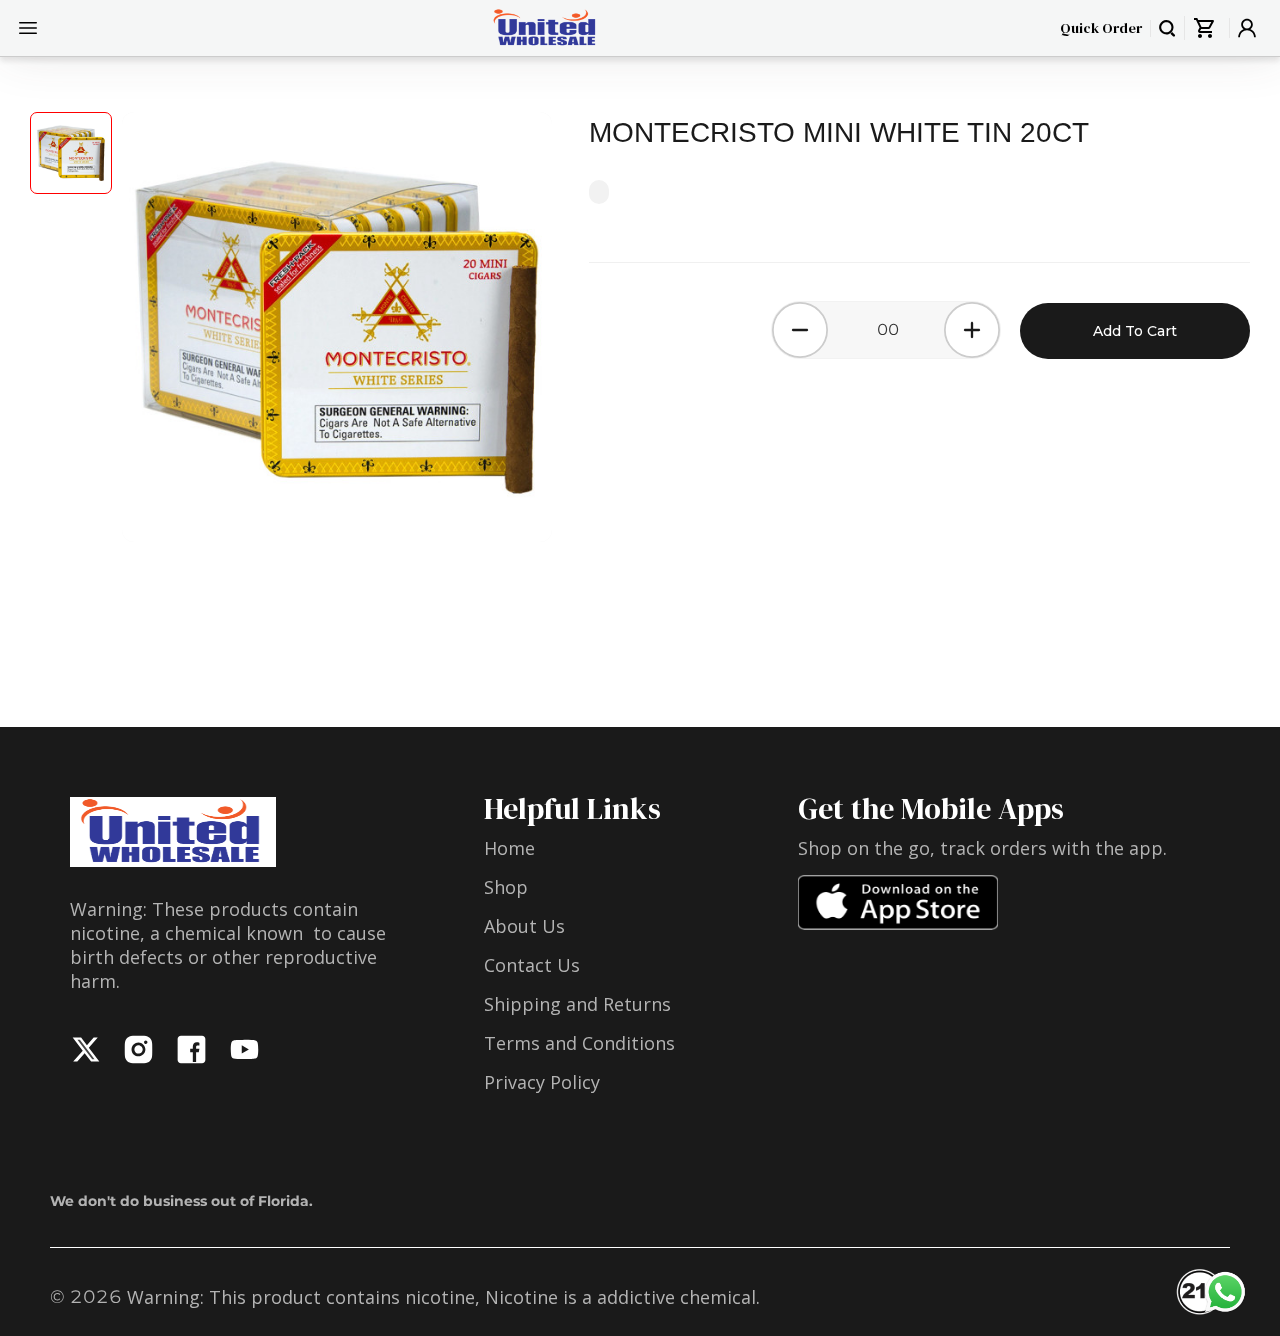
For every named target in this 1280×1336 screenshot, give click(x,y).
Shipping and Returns (577, 1004)
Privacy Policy (542, 1082)
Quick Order (1101, 28)
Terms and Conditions (579, 1043)
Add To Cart (1135, 331)
